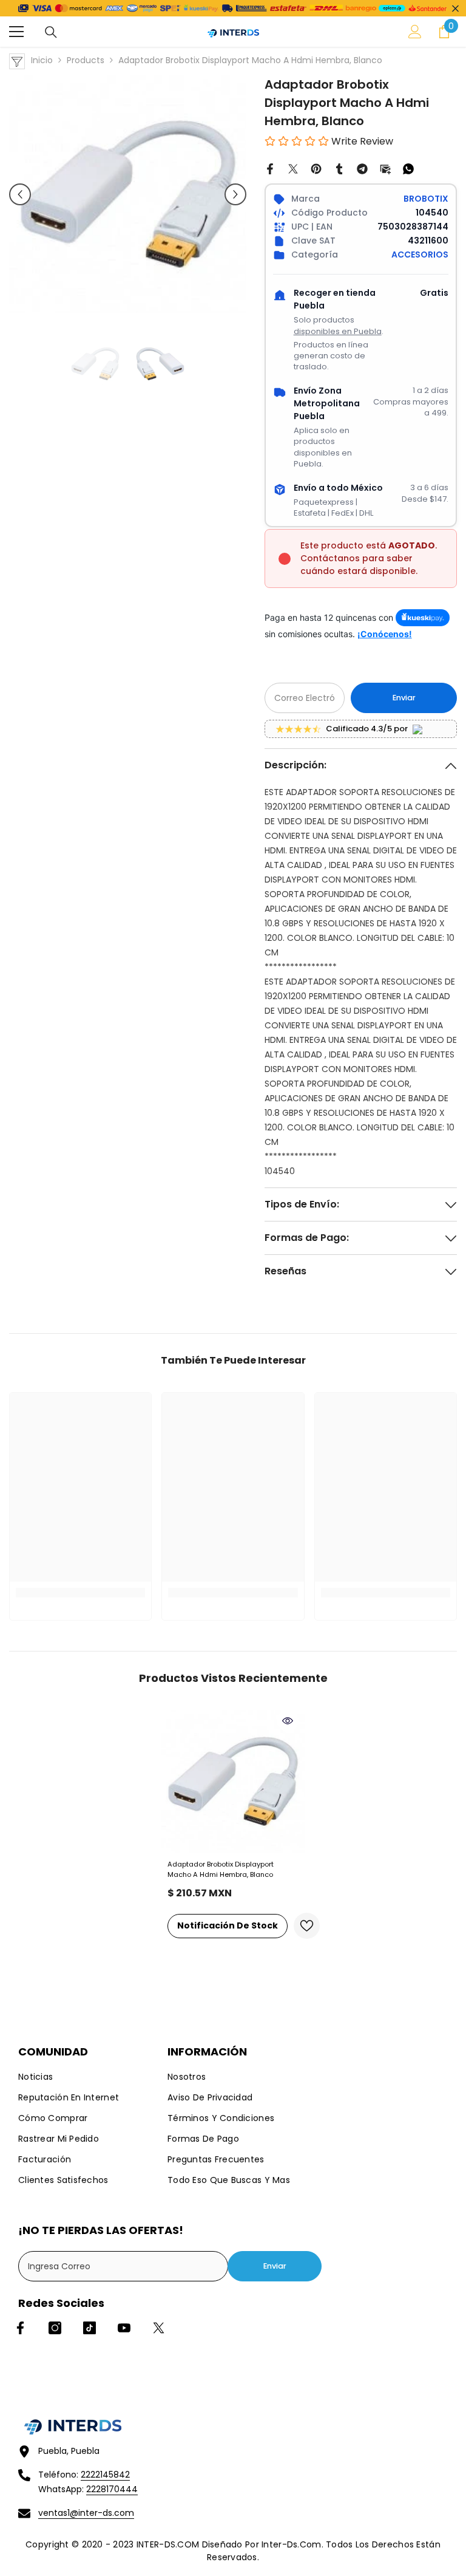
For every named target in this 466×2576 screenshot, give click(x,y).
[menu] (16, 32)
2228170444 (112, 2489)
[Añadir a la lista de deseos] (307, 1926)
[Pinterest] (316, 168)
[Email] (385, 168)
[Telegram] (362, 168)
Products (86, 60)
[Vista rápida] (288, 1721)
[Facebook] (270, 168)
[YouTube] (124, 2328)
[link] (80, 1593)
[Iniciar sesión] (415, 32)
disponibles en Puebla (338, 331)
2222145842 (105, 2475)
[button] (20, 194)
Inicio (42, 60)
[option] (128, 194)
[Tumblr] (339, 168)
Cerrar (455, 8)
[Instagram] (55, 2328)
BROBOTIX (426, 199)
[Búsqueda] (51, 32)
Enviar (404, 698)
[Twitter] (293, 168)
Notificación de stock (228, 1925)
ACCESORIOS (420, 255)
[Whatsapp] (408, 168)
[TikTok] (89, 2328)
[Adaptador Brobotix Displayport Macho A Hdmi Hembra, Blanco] (233, 1782)
